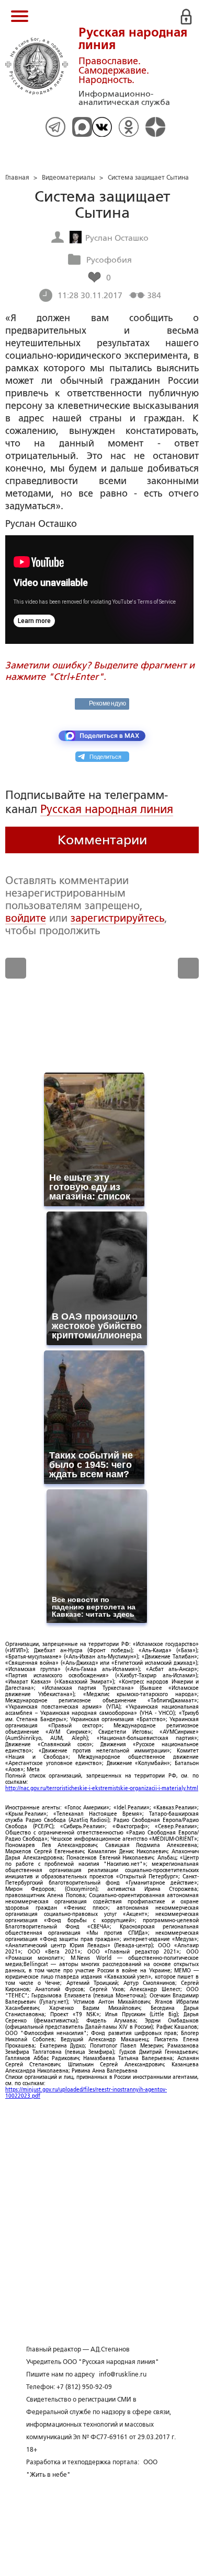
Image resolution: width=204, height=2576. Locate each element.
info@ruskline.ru (123, 2374)
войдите (26, 918)
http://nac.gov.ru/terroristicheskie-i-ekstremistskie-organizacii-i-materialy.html (102, 1788)
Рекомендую (107, 703)
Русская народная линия (107, 809)
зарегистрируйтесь (117, 918)
